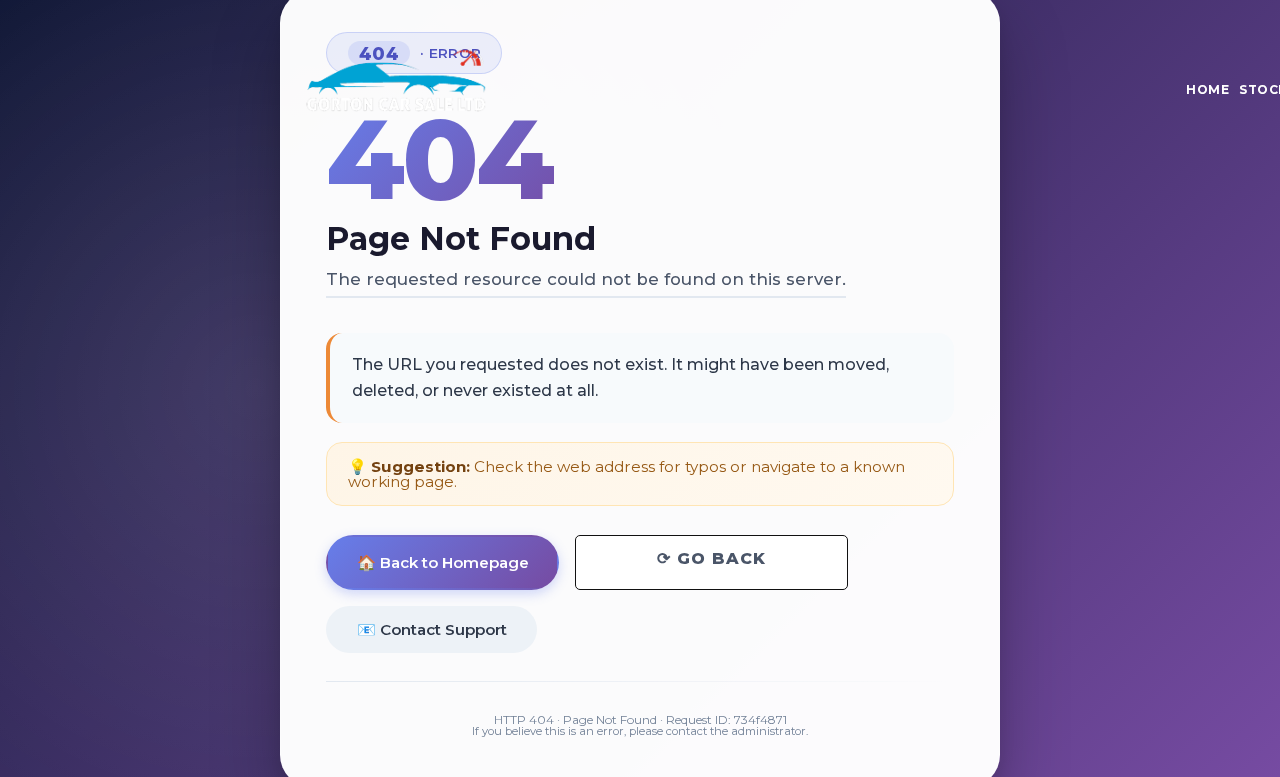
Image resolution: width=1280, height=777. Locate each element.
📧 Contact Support (432, 628)
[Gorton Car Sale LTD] (395, 84)
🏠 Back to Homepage (443, 562)
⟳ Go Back (711, 558)
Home (1207, 89)
